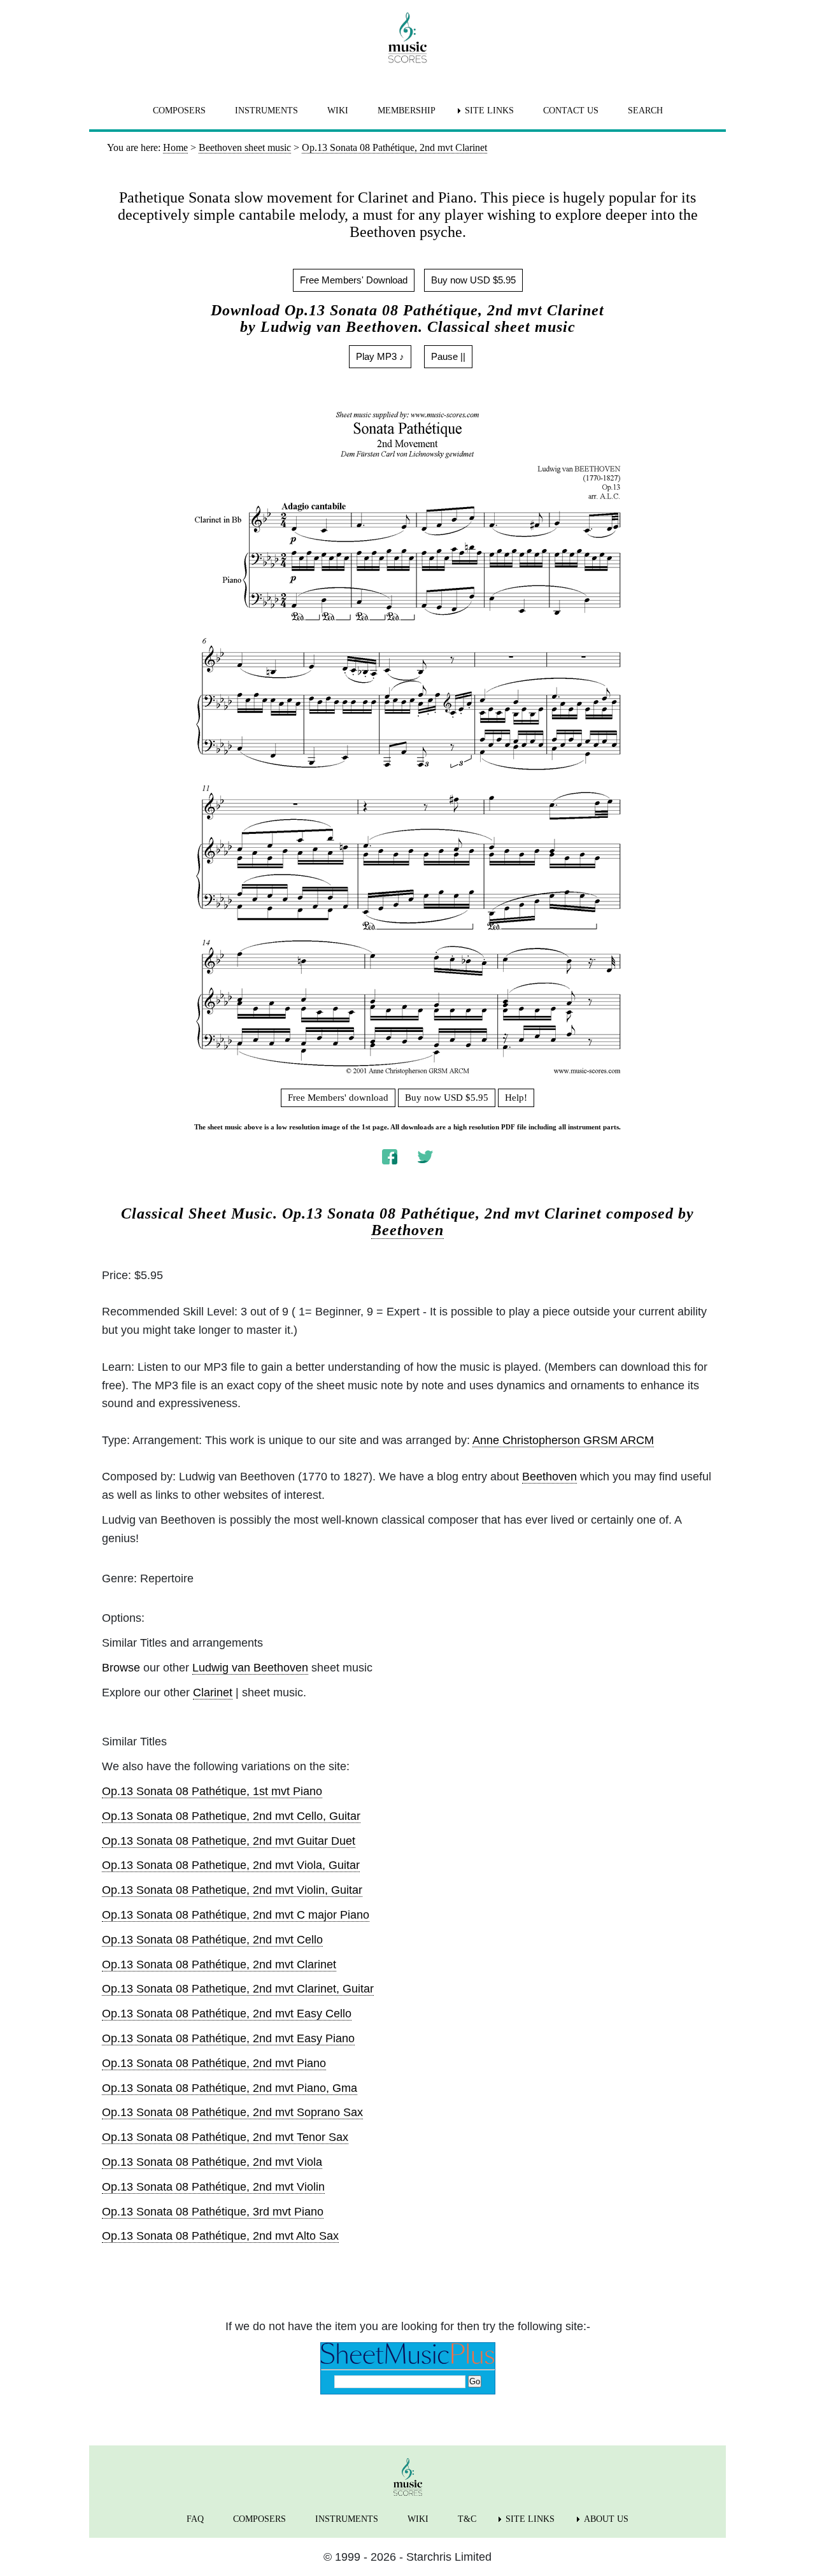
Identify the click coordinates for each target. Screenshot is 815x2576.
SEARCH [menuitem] (645, 111)
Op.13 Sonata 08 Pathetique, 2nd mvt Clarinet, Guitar (238, 1989)
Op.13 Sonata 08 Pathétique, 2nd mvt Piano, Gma (230, 2088)
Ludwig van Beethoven (250, 1668)
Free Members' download (338, 1098)
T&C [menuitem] (467, 2519)
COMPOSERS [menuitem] (179, 111)
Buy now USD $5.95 (473, 280)
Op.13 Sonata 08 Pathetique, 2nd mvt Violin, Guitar (232, 1890)
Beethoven (407, 1230)
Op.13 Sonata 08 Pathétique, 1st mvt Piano (212, 1791)
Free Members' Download (354, 280)
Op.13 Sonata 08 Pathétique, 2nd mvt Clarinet (219, 1964)
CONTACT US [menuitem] (571, 111)
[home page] (407, 38)
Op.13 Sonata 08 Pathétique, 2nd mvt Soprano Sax (232, 2112)
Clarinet (213, 1692)
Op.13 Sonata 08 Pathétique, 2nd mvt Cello (212, 1940)
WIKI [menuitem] (338, 111)
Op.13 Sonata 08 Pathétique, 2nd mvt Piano (214, 2063)
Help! (516, 1098)
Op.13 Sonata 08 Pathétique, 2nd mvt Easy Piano (228, 2038)
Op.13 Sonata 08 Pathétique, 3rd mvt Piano (213, 2212)
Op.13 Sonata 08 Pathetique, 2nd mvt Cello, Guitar (231, 1816)
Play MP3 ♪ (380, 356)
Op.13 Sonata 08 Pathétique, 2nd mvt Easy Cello (227, 2014)
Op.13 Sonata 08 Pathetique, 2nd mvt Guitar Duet (229, 1841)
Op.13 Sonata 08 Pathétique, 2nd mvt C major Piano (236, 1915)
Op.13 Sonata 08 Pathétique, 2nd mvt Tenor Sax (225, 2137)
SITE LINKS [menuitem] (489, 111)
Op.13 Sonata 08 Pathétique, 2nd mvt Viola (212, 2162)
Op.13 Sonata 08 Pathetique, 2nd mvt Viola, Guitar (231, 1865)
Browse (121, 1668)
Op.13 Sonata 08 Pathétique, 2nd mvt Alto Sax (220, 2236)
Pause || (448, 356)
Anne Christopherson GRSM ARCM (563, 1440)
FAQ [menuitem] (195, 2519)
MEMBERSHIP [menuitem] (407, 111)
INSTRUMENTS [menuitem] (266, 111)
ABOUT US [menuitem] (606, 2519)
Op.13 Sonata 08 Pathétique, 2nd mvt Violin (213, 2187)
